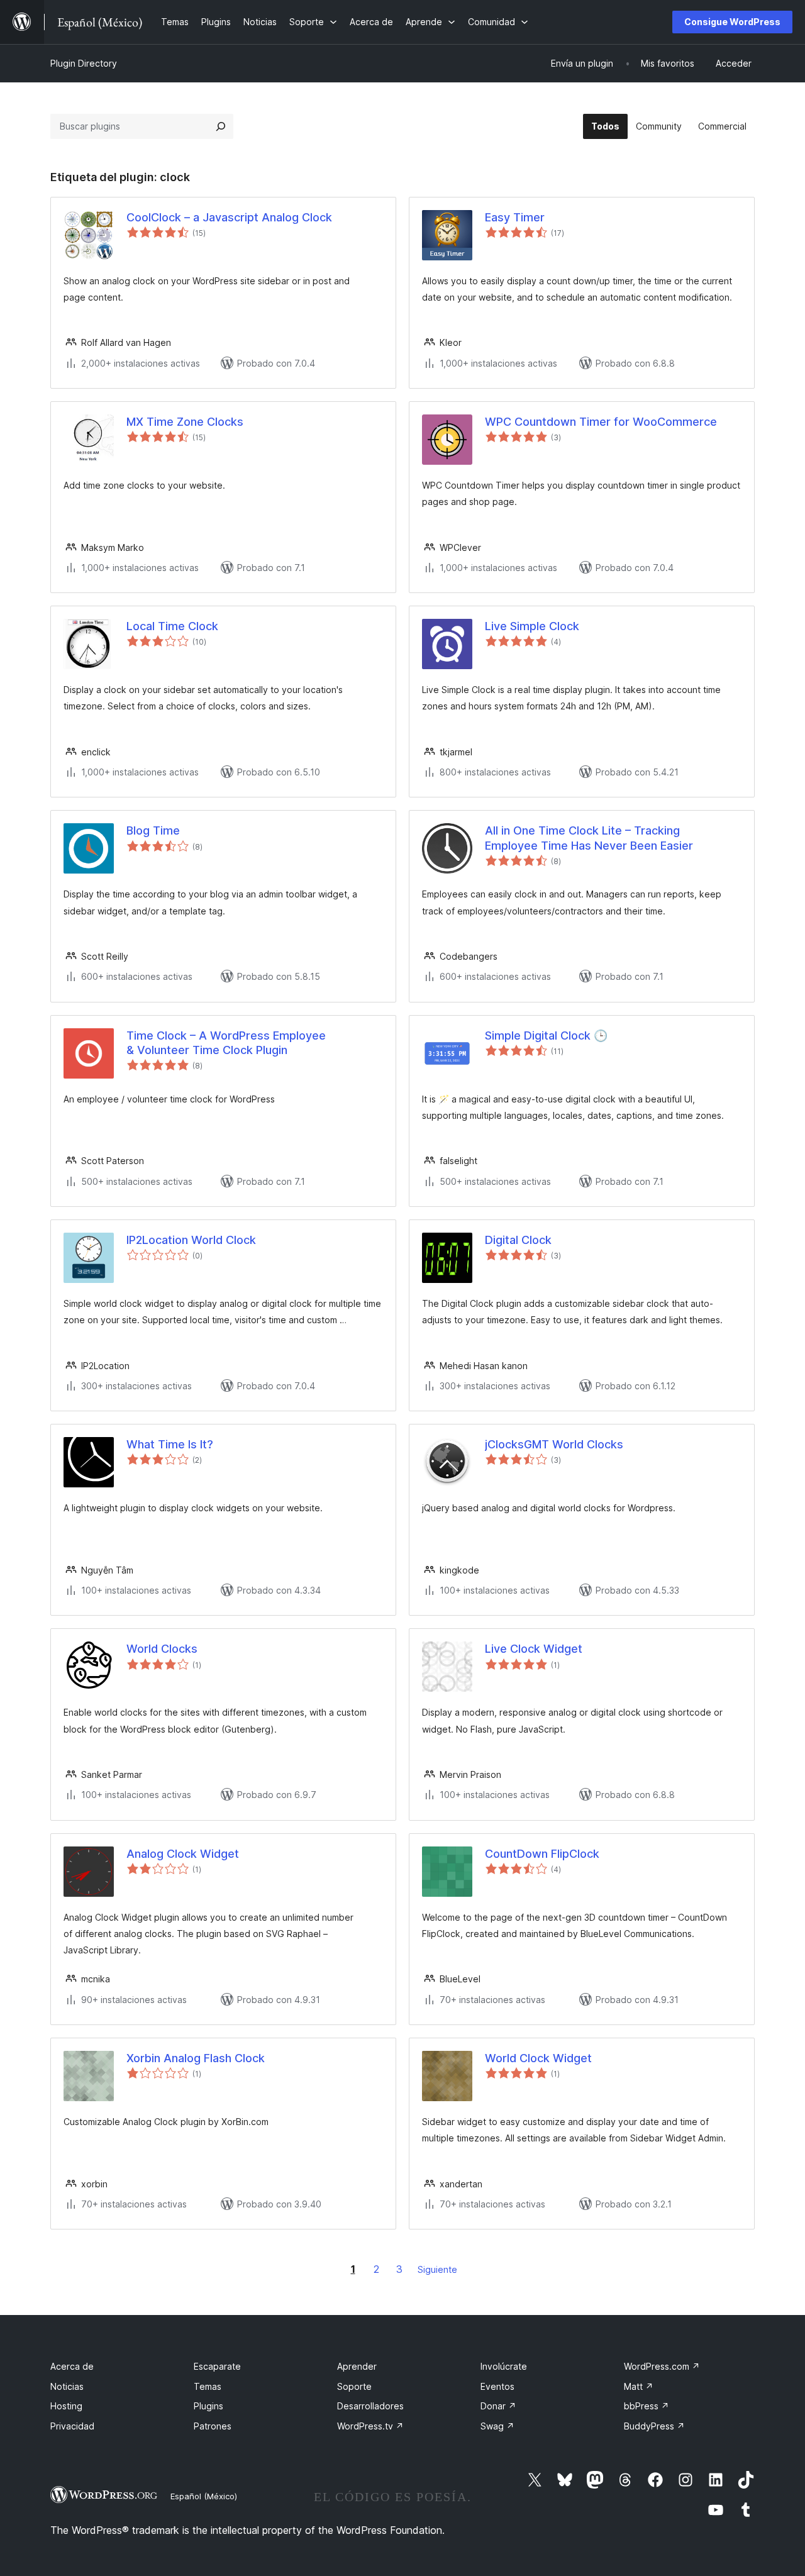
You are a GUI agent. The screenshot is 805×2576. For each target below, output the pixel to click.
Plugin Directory (84, 63)
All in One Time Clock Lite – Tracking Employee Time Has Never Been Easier (589, 838)
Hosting (66, 2406)
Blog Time (153, 830)
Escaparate (217, 2366)
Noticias (67, 2386)
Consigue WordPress (732, 22)
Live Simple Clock (532, 626)
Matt (639, 2386)
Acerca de (72, 2366)
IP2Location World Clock (191, 1240)
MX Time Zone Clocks (185, 422)
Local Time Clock (172, 626)
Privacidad (72, 2426)
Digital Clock (518, 1240)
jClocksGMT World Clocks (554, 1444)
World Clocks (162, 1649)
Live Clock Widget (534, 1649)
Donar (498, 2406)
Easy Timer (515, 217)
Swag (497, 2426)
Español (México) (204, 2496)
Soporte (354, 2386)
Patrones (213, 2426)
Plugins (208, 2406)
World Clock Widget (538, 2058)
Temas (208, 2386)
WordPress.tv (370, 2426)
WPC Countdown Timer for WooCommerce (601, 422)
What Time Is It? (170, 1444)
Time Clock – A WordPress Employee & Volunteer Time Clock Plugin (226, 1043)
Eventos (497, 2386)
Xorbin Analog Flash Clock (196, 2058)
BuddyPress (654, 2426)
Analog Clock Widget (183, 1854)
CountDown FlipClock (542, 1854)
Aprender (357, 2366)
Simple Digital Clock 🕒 (546, 1035)
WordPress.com (662, 2366)
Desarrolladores (370, 2406)
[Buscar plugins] (221, 126)
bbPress (647, 2406)
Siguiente (437, 2269)
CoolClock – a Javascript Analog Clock (229, 217)
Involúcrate (504, 2366)
